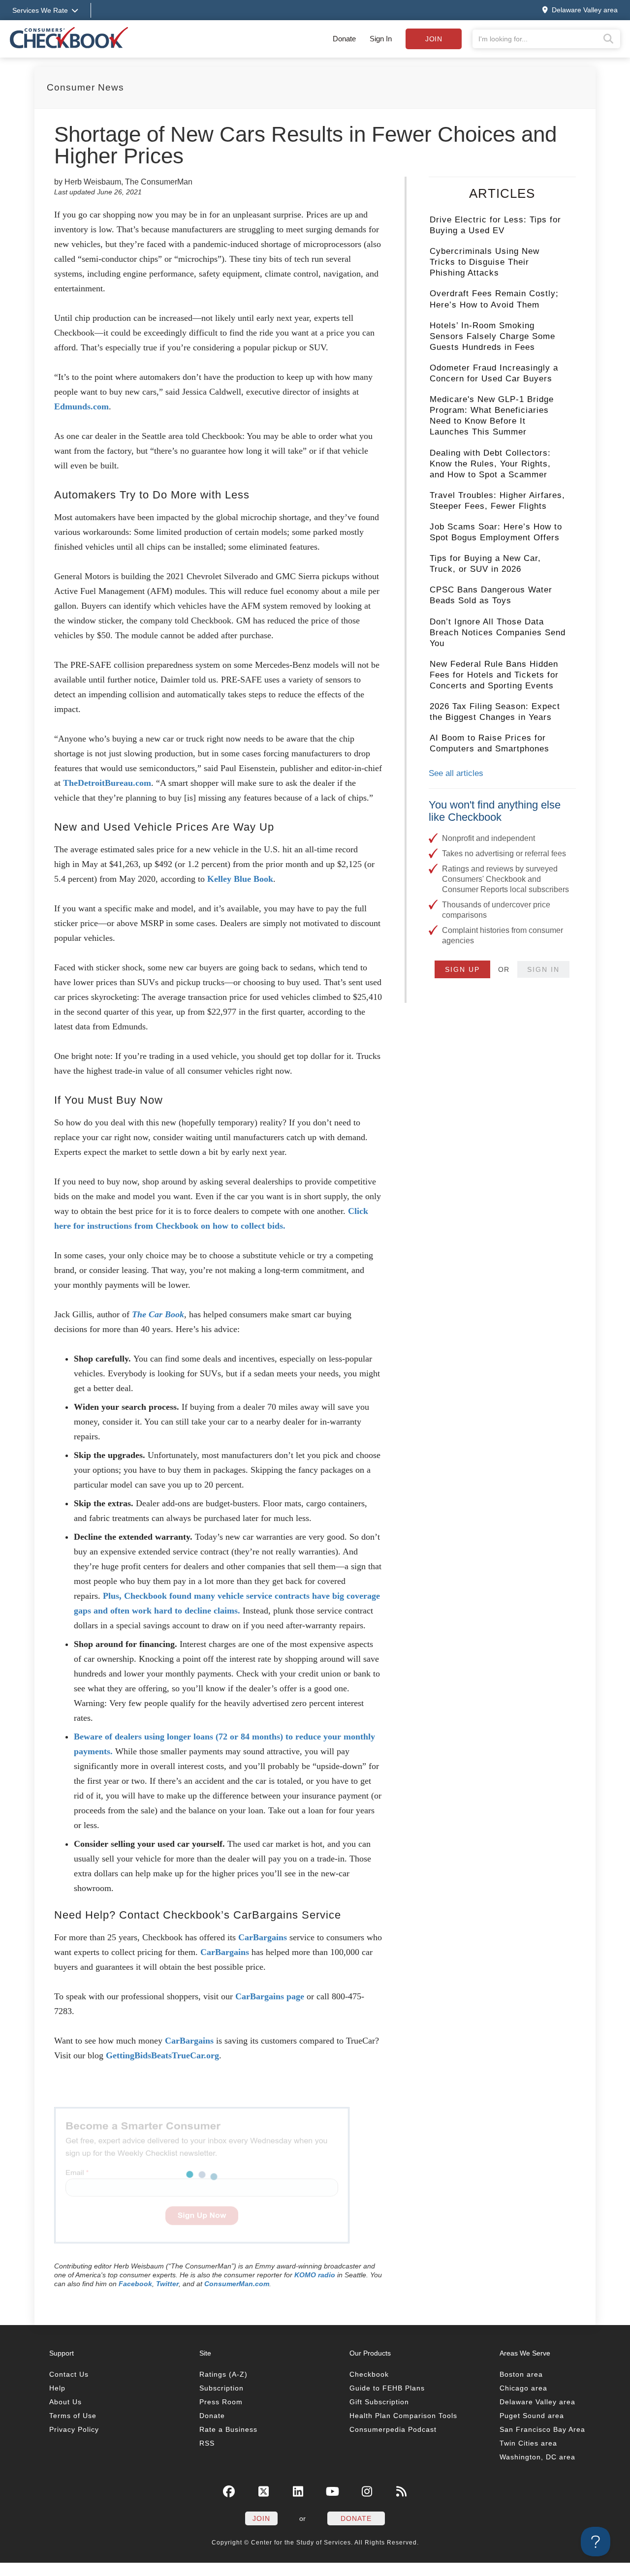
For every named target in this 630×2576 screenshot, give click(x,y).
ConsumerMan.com (237, 2284)
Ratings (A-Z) (223, 2374)
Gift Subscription (379, 2402)
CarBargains (263, 1937)
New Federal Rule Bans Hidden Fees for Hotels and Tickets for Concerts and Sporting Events (494, 675)
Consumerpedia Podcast (393, 2429)
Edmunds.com (81, 406)
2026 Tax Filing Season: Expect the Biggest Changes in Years (495, 712)
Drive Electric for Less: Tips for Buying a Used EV (495, 225)
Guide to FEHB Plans (387, 2388)
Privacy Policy (74, 2429)
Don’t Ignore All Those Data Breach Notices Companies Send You (498, 633)
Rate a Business (228, 2429)
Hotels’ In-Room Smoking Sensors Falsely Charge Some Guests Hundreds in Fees (492, 336)
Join (434, 39)
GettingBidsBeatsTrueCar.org (162, 2055)
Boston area (521, 2374)
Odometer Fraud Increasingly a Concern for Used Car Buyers (494, 373)
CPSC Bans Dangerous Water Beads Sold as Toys (491, 595)
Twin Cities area (528, 2443)
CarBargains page (270, 1996)
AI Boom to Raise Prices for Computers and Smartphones (489, 743)
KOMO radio (315, 2275)
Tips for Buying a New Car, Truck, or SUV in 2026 (485, 564)
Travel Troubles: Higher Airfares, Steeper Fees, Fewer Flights (497, 501)
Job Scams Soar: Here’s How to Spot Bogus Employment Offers (496, 532)
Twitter (167, 2284)
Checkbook (369, 2374)
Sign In (381, 39)
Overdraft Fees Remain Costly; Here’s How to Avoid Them (494, 299)
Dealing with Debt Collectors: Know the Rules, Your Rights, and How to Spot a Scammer (490, 464)
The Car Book (158, 1314)
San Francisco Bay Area (542, 2429)
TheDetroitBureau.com (107, 783)
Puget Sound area (532, 2416)
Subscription (221, 2388)
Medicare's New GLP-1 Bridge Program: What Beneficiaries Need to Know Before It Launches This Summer (492, 416)
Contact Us (69, 2374)
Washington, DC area (537, 2457)
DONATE (356, 2518)
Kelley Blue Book (240, 879)
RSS (207, 2443)
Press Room (221, 2402)
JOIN (261, 2518)
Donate (344, 39)
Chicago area (523, 2388)
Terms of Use (73, 2416)
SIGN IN (543, 969)
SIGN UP (462, 969)
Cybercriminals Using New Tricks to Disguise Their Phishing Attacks (485, 262)
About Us (65, 2402)
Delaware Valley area (537, 2402)
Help (57, 2388)
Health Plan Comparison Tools (403, 2416)
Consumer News (85, 87)
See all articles (456, 773)
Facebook (135, 2284)
